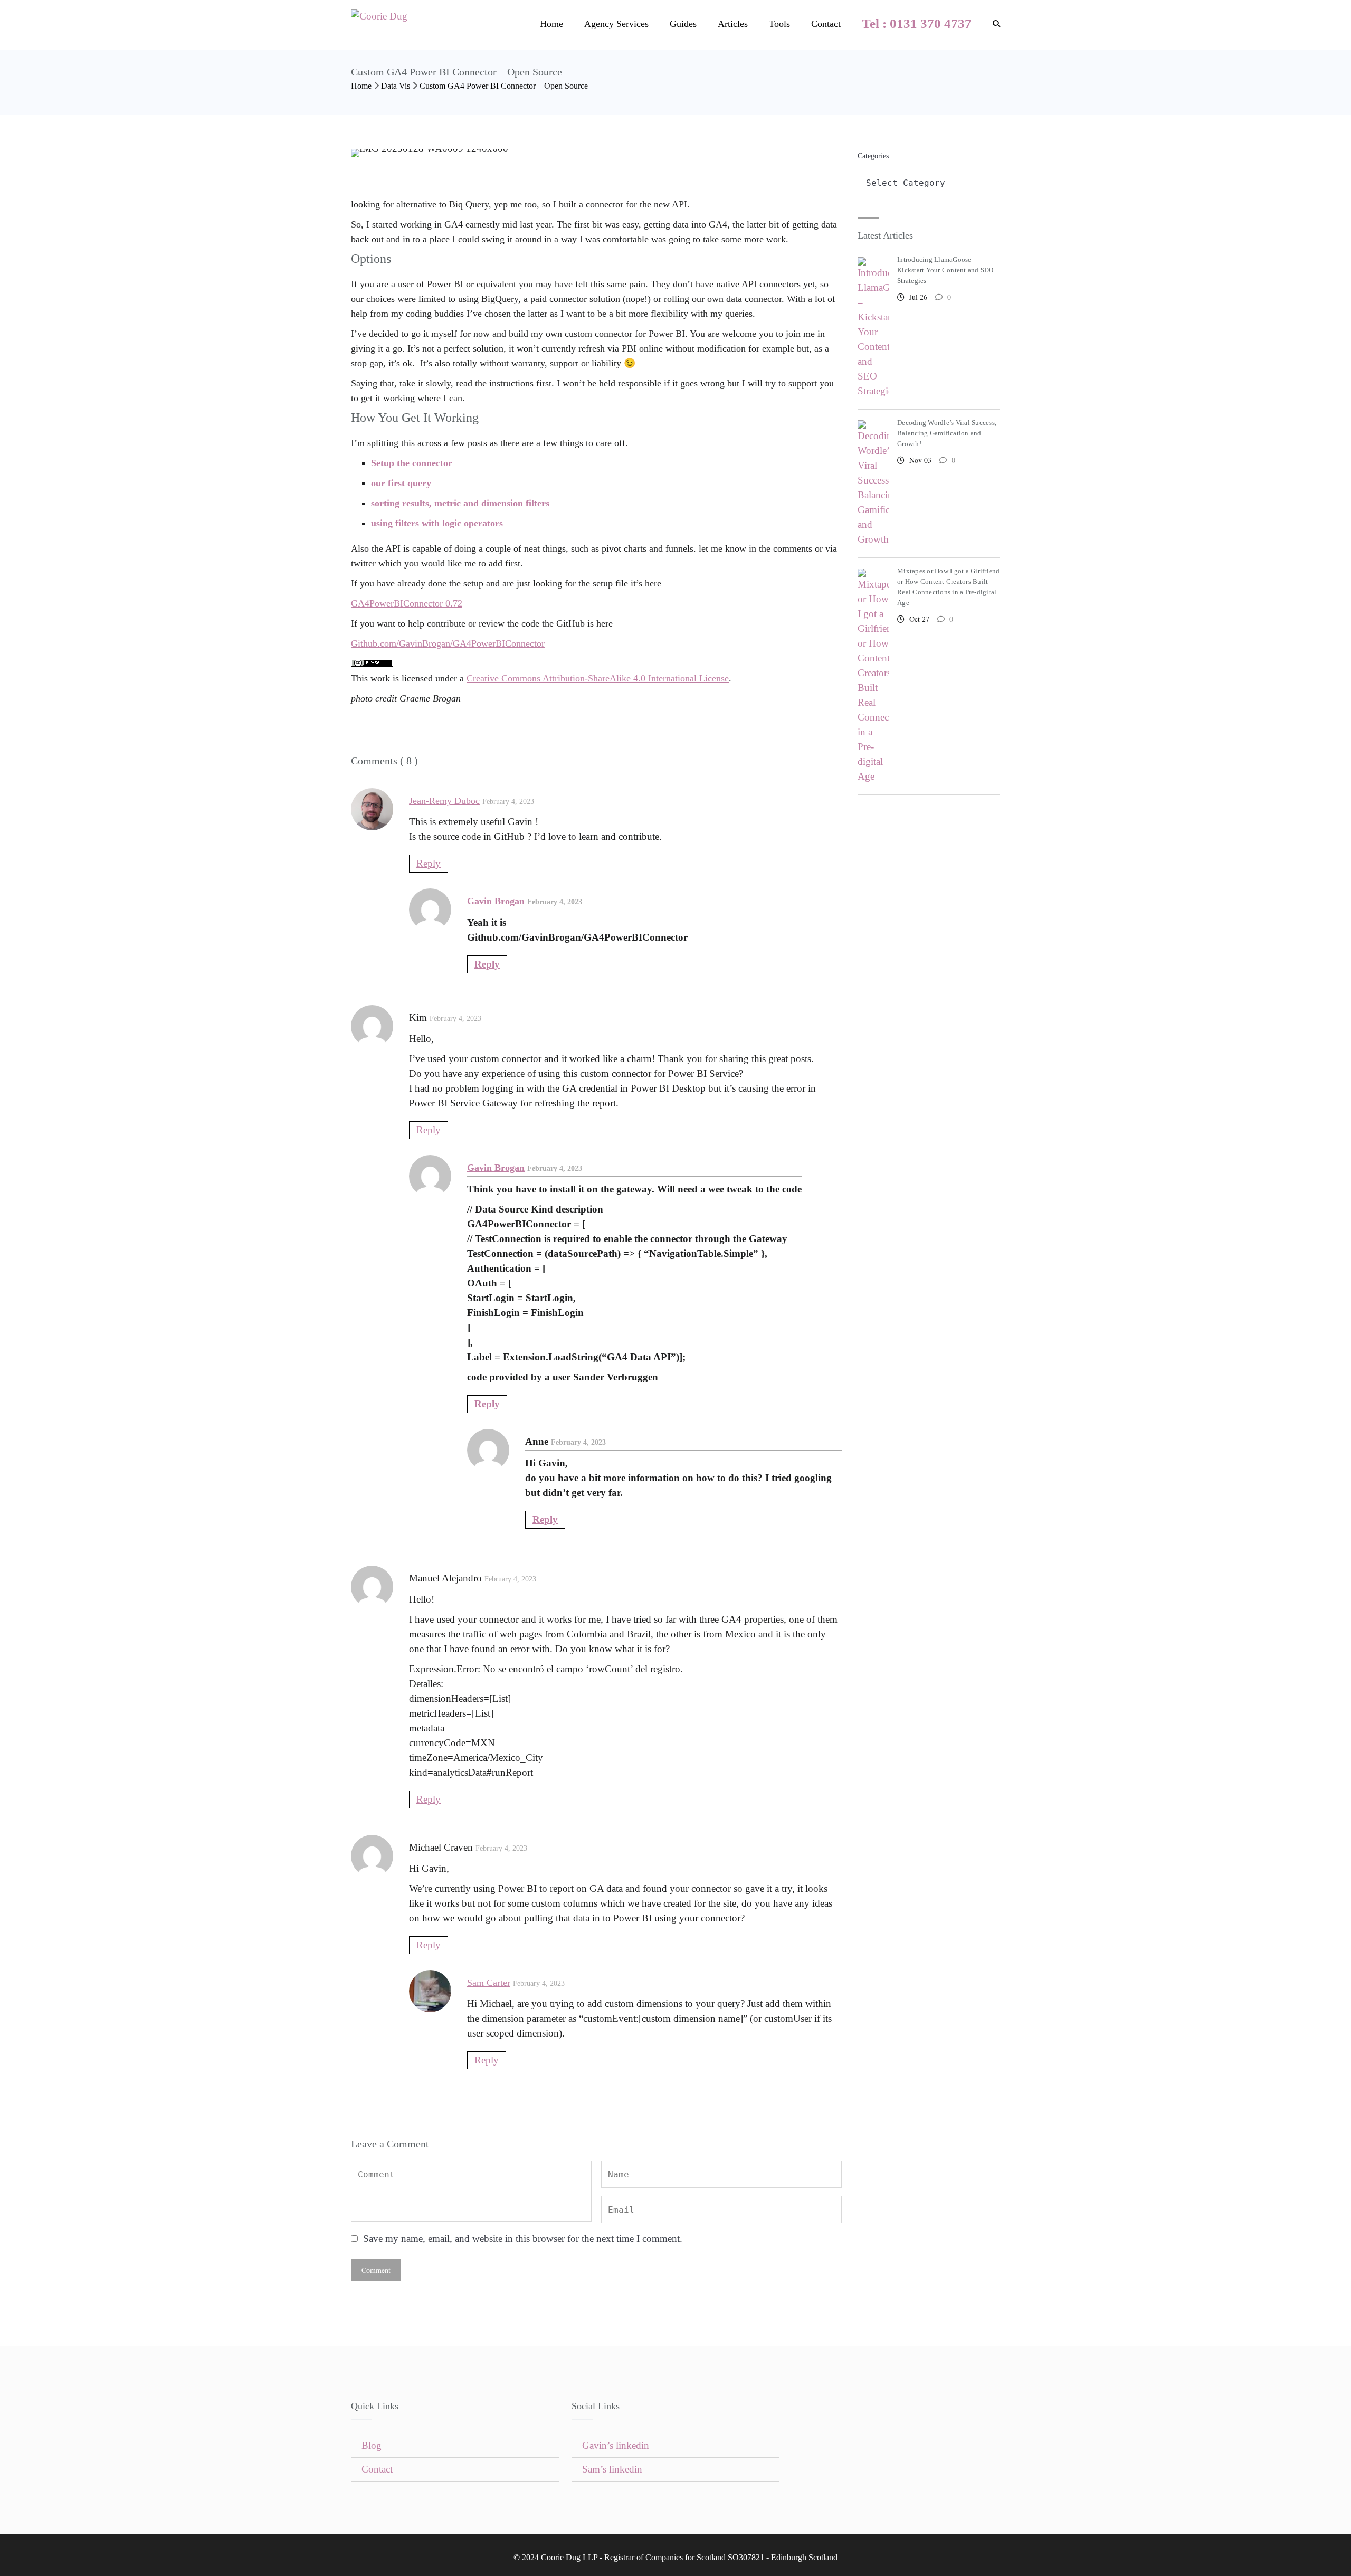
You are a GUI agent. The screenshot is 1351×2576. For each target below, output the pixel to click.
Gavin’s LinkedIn (616, 2445)
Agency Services (616, 24)
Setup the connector (412, 463)
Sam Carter (489, 1983)
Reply (429, 863)
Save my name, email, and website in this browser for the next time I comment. (523, 2238)
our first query (401, 483)
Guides (683, 24)
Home (551, 24)
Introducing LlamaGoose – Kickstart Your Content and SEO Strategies (945, 270)
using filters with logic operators (437, 523)
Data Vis (396, 86)
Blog (372, 2445)
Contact (826, 24)
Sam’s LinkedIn (612, 2469)
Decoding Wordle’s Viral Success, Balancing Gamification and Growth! (947, 433)
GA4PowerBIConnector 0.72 (407, 603)
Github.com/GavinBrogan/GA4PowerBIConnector (448, 643)
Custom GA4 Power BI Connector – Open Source (504, 86)
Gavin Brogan (496, 901)
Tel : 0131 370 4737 (917, 23)
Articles (733, 24)
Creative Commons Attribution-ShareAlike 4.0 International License (598, 678)
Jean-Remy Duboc (444, 801)
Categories (873, 156)
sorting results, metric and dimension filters (460, 503)
